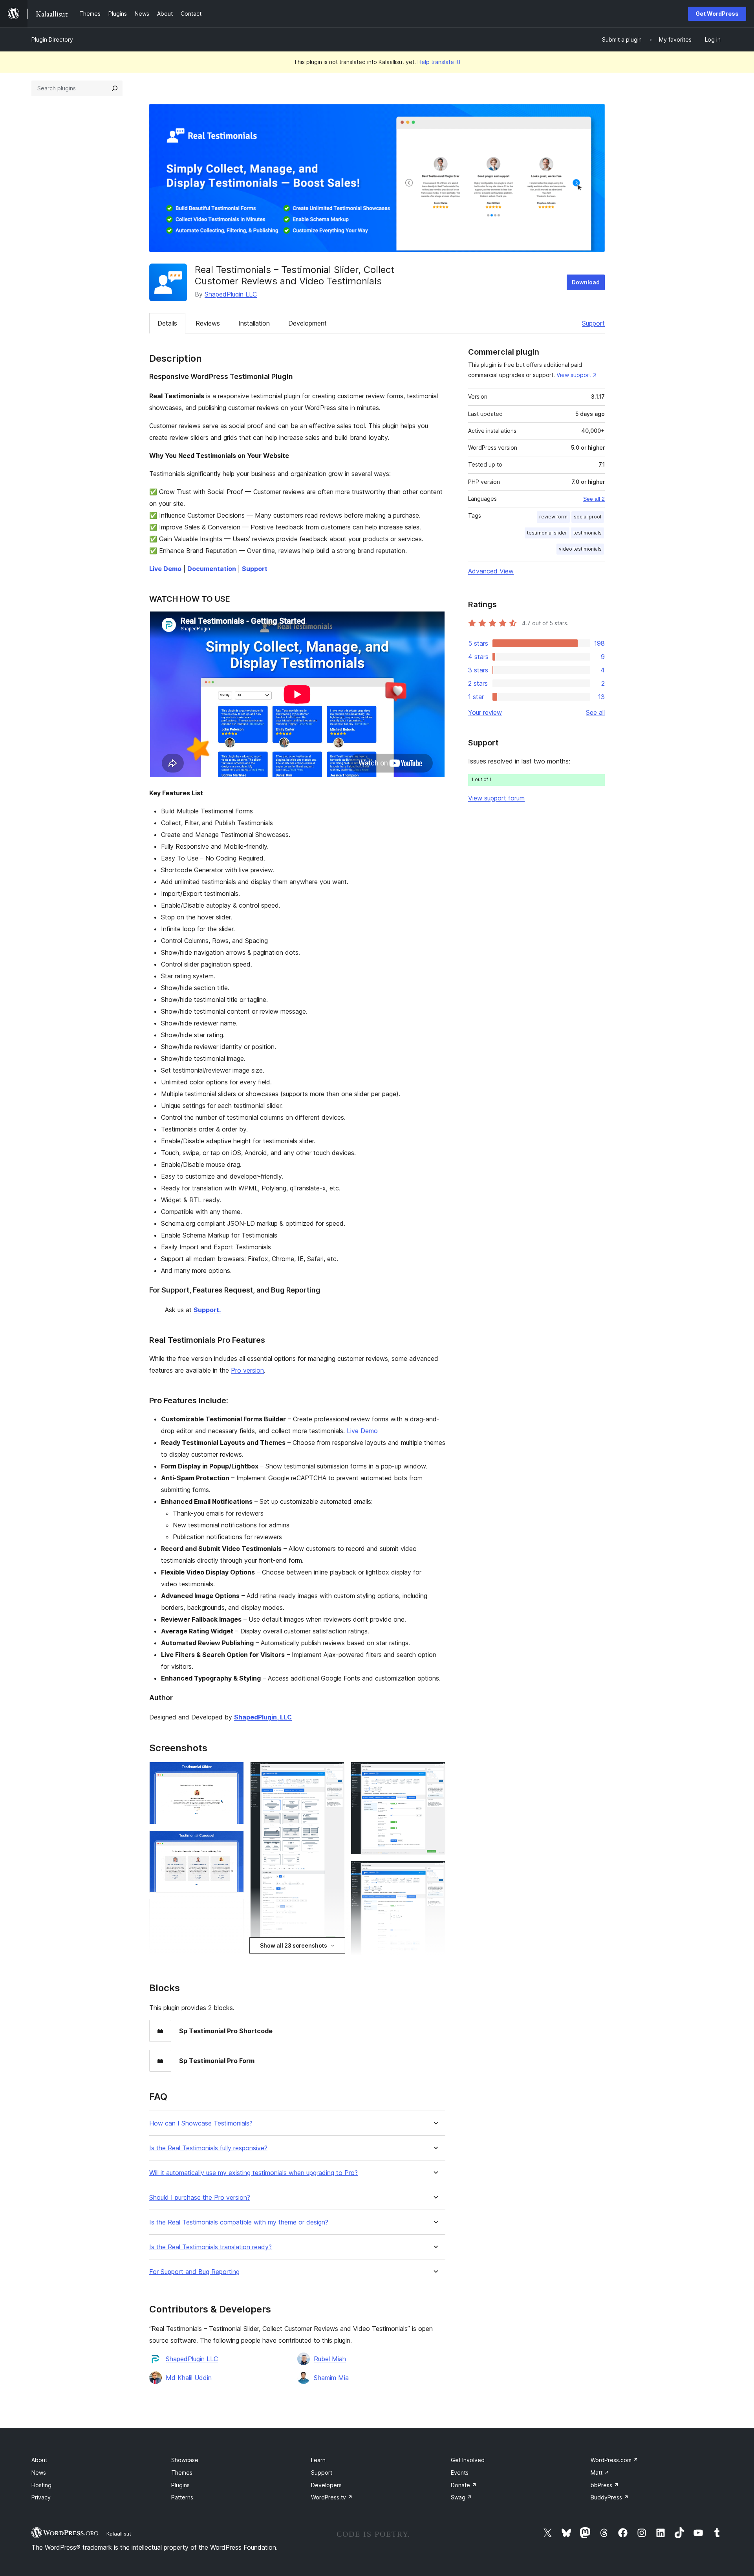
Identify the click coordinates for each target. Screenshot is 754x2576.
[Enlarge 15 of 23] (435, 1772)
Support (593, 323)
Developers (326, 2485)
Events (460, 2473)
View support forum (496, 798)
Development (307, 323)
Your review (485, 712)
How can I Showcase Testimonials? (201, 2123)
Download (586, 282)
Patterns (182, 2497)
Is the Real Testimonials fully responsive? (208, 2148)
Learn (318, 2460)
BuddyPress (610, 2497)
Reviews (208, 323)
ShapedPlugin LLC (231, 294)
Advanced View (491, 571)
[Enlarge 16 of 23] (435, 1871)
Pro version (247, 1370)
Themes (182, 2473)
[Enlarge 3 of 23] (233, 1910)
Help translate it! (439, 62)
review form (553, 517)
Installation (254, 323)
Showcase (185, 2460)
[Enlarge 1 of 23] (233, 1772)
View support (574, 375)
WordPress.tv (332, 2497)
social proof (588, 517)
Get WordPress (717, 14)
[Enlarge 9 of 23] (334, 1772)
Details (167, 323)
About (39, 2460)
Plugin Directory (52, 39)
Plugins (180, 2485)
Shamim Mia (331, 2378)
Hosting (41, 2485)
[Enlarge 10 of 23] (334, 1957)
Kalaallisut (119, 2534)
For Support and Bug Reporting (194, 2272)
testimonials (587, 533)
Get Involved (468, 2460)
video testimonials (580, 549)
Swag (461, 2497)
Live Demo (362, 1431)
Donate (464, 2485)
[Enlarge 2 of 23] (233, 1841)
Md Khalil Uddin (189, 2378)
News (39, 2473)
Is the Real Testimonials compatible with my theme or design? (239, 2222)
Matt (600, 2473)
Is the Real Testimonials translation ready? (210, 2247)
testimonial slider (547, 533)
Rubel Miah (330, 2359)
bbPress (605, 2485)
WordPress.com (614, 2460)
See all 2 (594, 499)
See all (595, 712)
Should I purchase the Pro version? (200, 2198)
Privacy (41, 2497)
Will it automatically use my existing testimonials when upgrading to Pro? (253, 2173)
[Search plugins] (115, 88)
